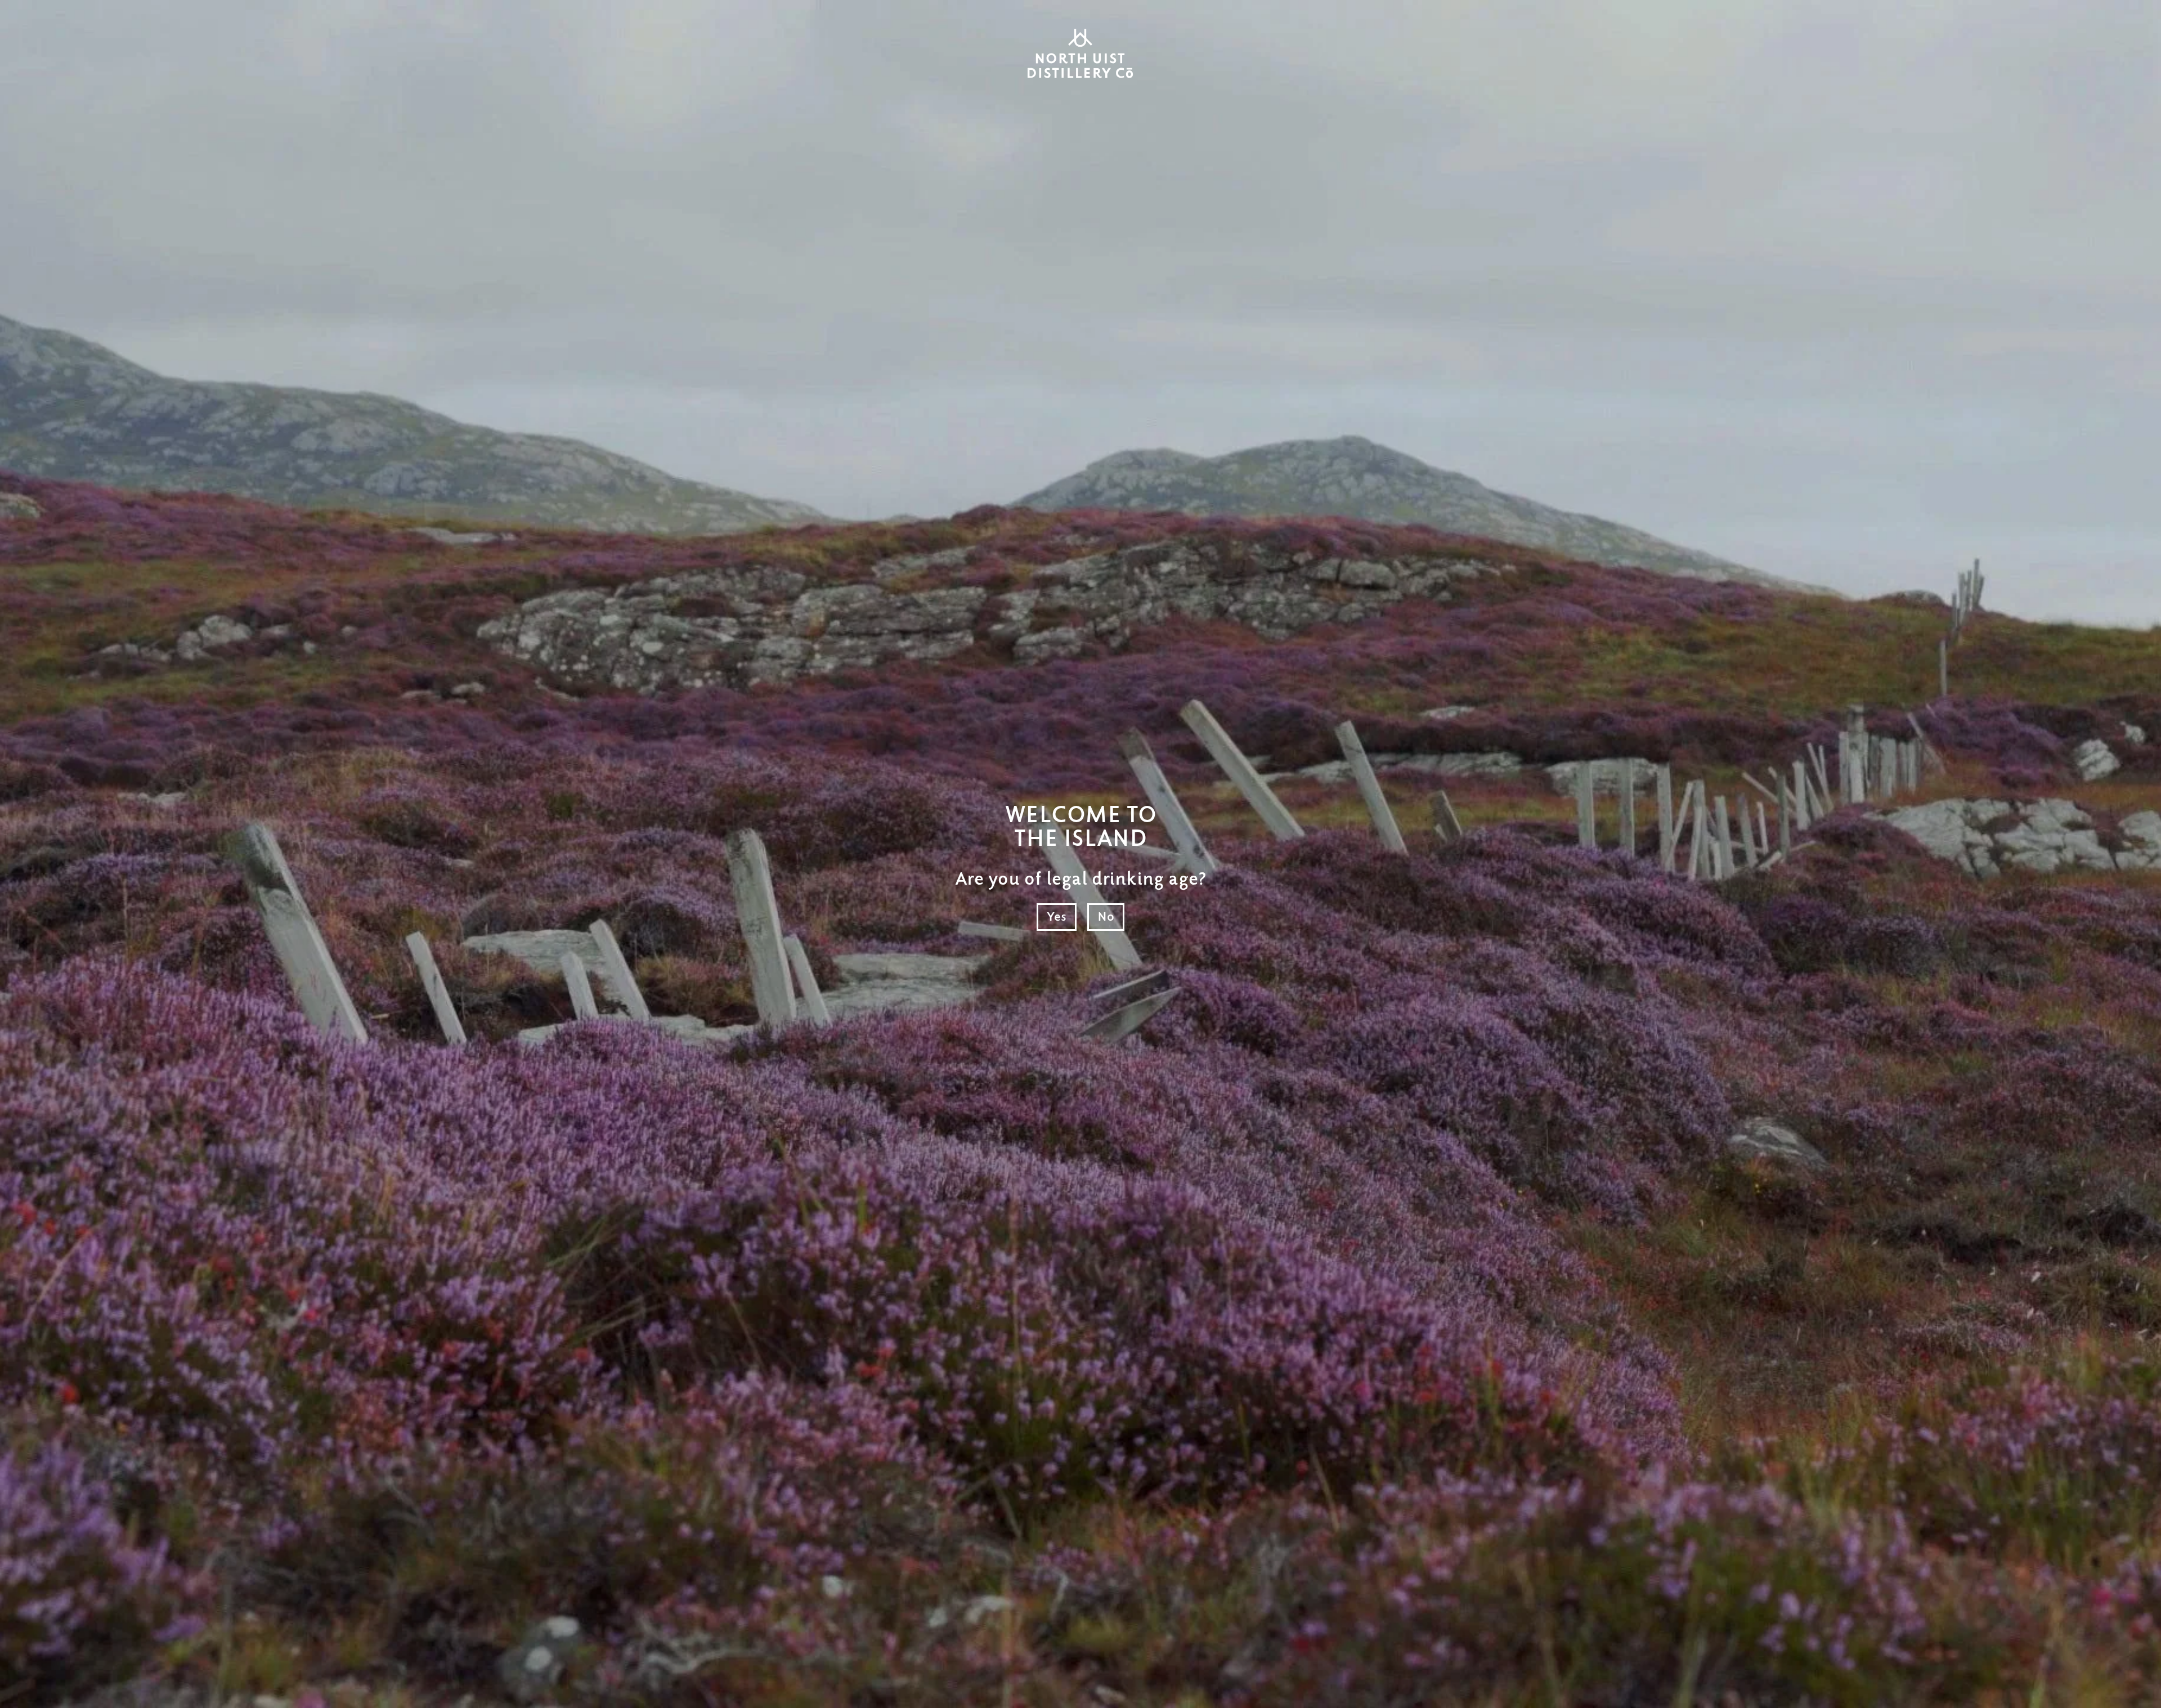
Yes (1057, 917)
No (1106, 917)
